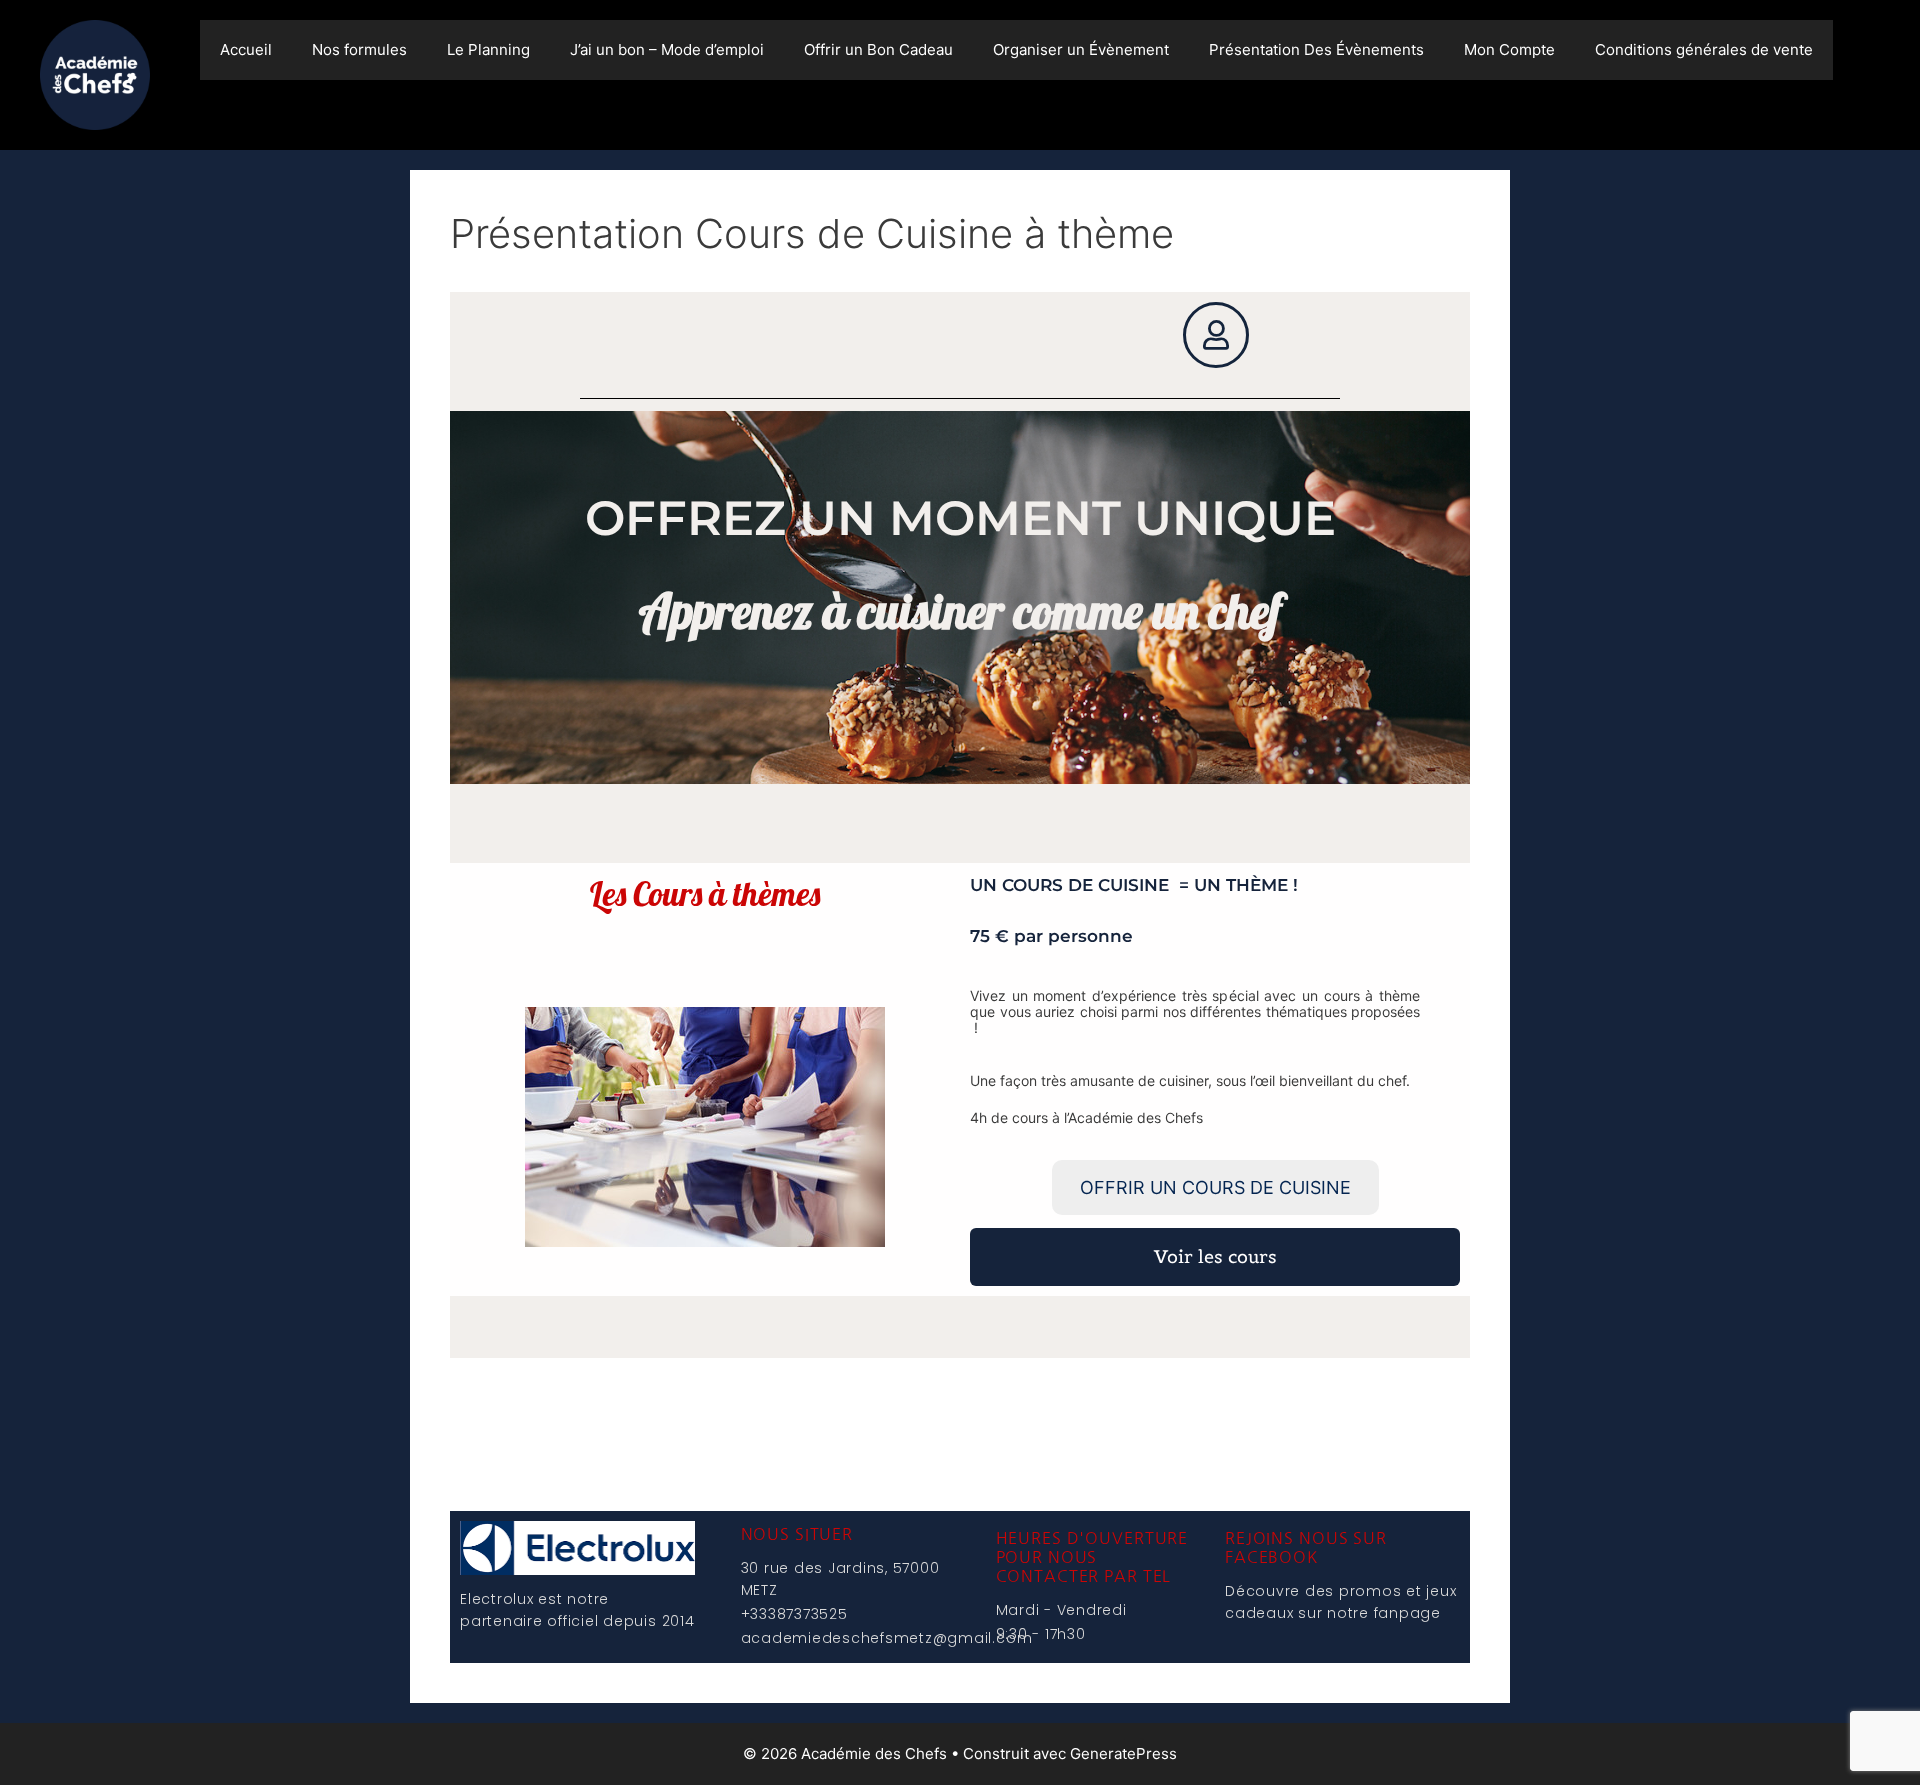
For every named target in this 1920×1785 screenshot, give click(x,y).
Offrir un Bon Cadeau (878, 49)
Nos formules (359, 49)
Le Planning (488, 49)
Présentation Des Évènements (1316, 49)
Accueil (246, 49)
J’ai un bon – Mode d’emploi (667, 49)
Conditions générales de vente (1704, 49)
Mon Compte (1509, 49)
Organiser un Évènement (1081, 49)
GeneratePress (1123, 1753)
